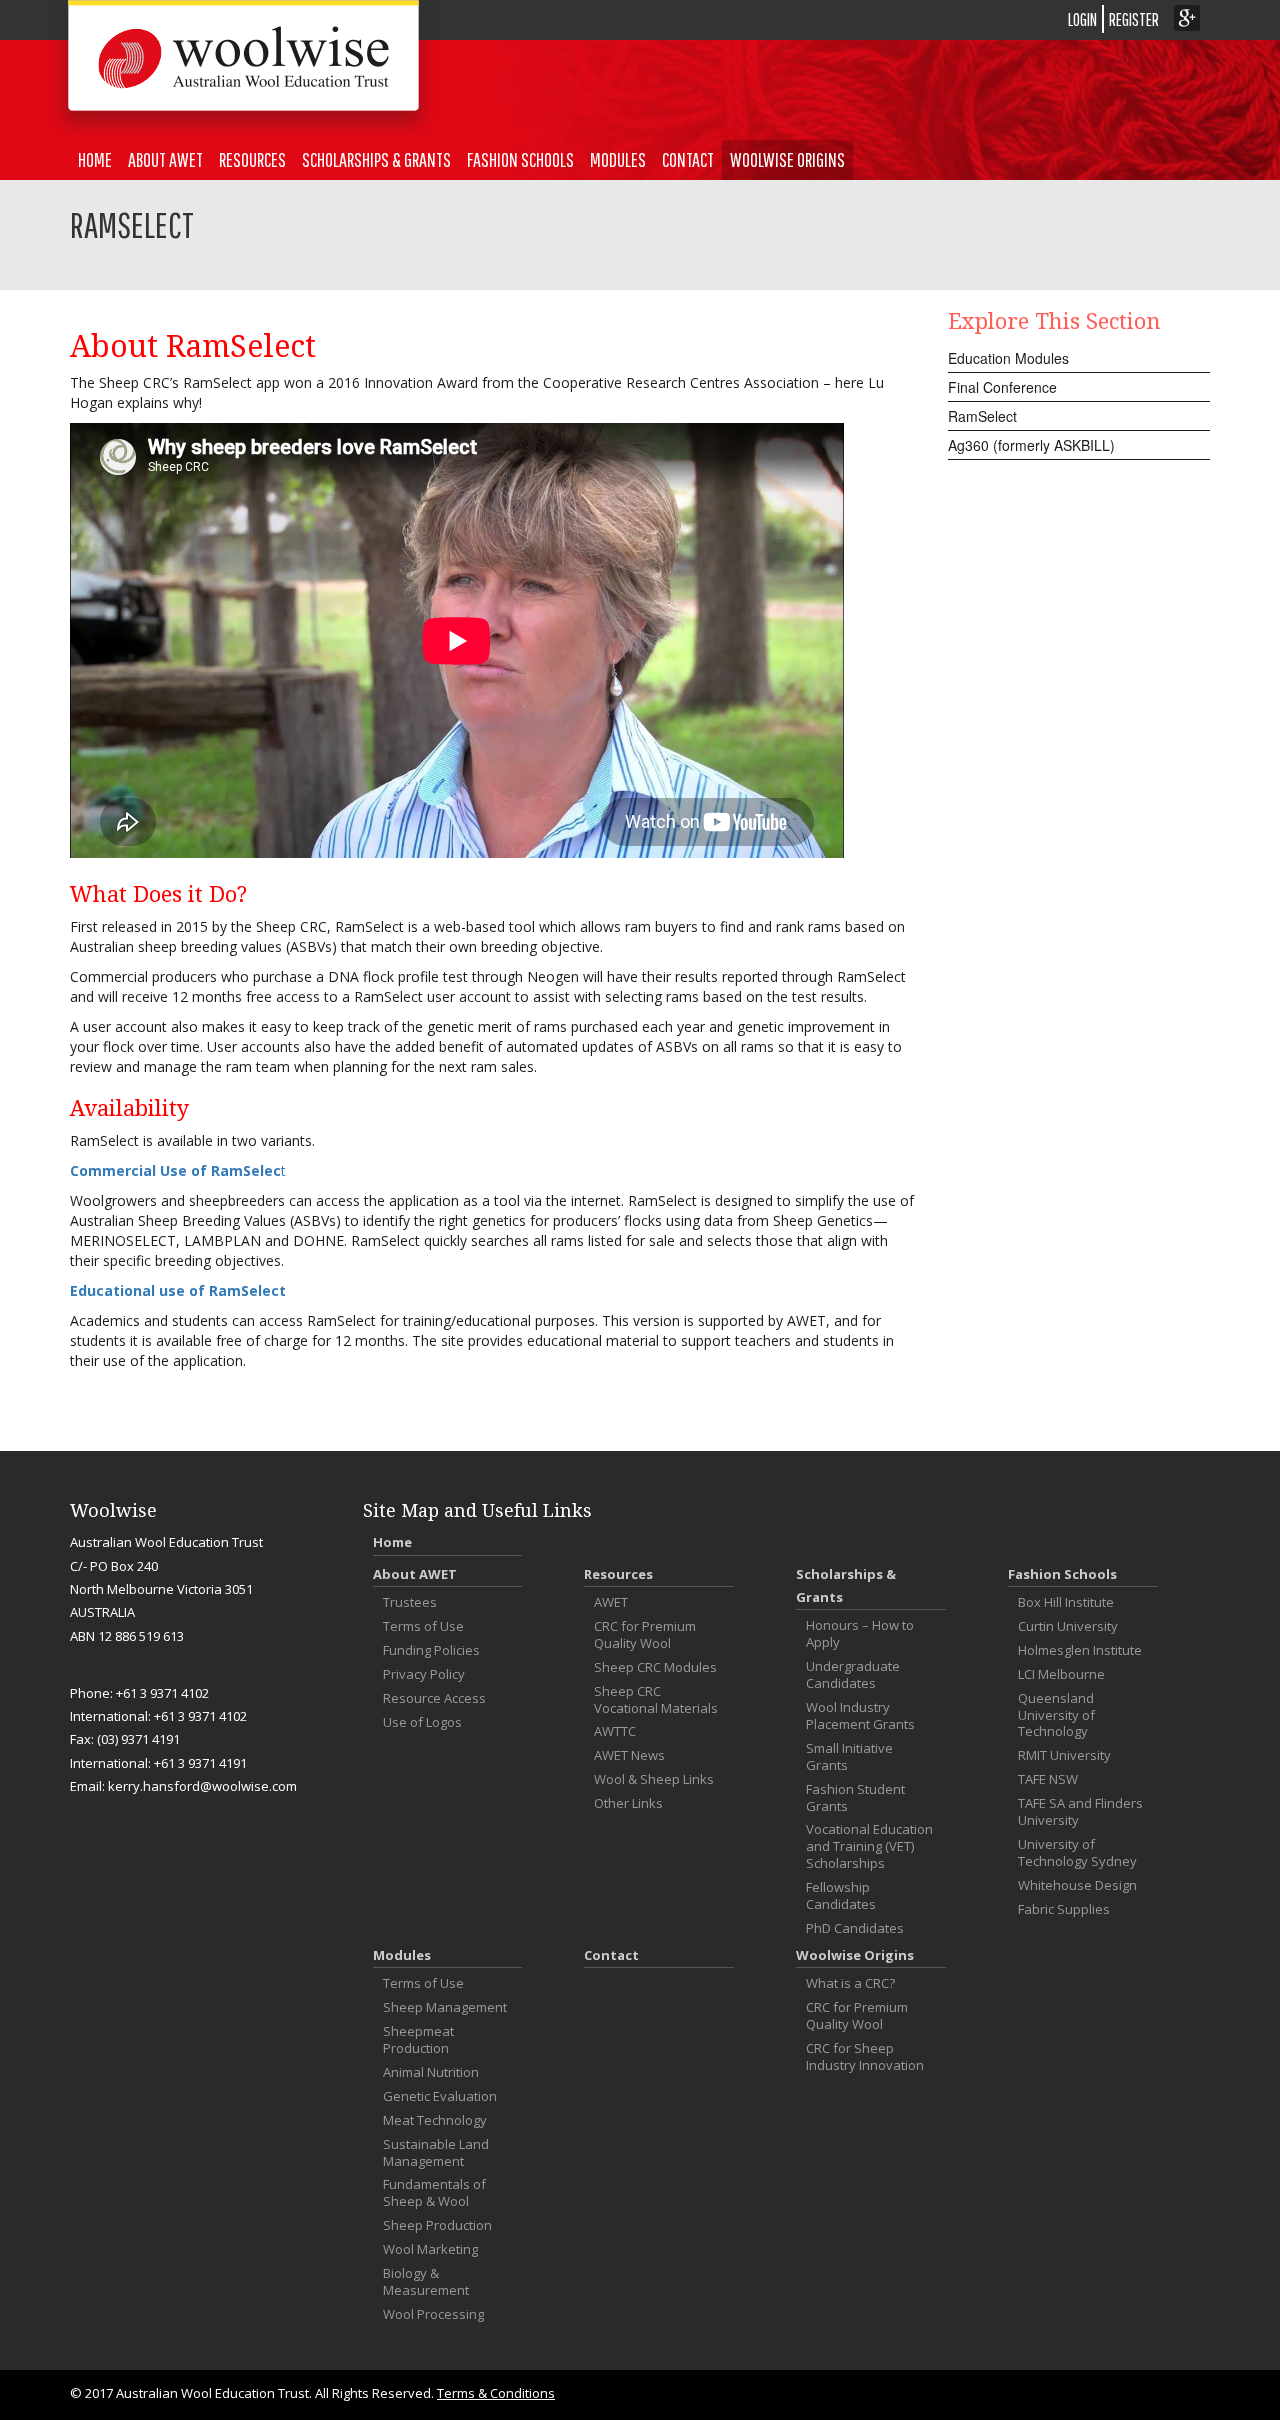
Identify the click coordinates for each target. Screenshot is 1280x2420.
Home (95, 159)
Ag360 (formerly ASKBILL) (1031, 445)
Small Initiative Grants (849, 1757)
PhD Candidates (855, 1928)
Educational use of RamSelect (178, 1290)
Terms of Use (423, 1626)
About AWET (165, 159)
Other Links (628, 1803)
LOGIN (1082, 19)
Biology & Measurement (426, 2282)
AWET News (629, 1755)
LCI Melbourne (1061, 1674)
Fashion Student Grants (855, 1798)
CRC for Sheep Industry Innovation (865, 2057)
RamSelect (982, 416)
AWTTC (615, 1731)
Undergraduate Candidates (853, 1675)
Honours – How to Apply (860, 1634)
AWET (611, 1602)
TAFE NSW (1048, 1779)
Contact (688, 159)
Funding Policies (431, 1650)
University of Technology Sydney (1077, 1853)
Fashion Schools (520, 159)
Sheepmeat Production (418, 2040)
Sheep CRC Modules (655, 1667)
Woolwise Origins (787, 159)
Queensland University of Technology (1056, 1715)
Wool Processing (433, 2314)
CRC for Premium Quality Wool (645, 1635)
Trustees (410, 1602)
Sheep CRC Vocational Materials (656, 1700)
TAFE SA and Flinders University (1080, 1812)
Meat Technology (435, 2120)
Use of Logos (422, 1722)
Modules (618, 159)
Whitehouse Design (1077, 1885)
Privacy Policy (424, 1674)
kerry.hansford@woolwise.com (202, 1786)
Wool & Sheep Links (654, 1779)
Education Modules (1008, 358)
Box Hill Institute (1066, 1602)
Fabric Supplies (1064, 1909)
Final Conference (1002, 387)
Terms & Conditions (496, 2393)
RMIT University (1064, 1755)
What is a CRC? (850, 1983)
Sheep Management (445, 2007)
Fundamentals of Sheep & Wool (434, 2193)
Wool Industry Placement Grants (860, 1716)
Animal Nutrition (431, 2072)
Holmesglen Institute (1080, 1650)
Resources (252, 159)
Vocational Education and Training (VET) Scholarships (869, 1846)
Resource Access (434, 1698)
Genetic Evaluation (440, 2096)
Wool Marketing (430, 2249)
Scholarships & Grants (376, 159)
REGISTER (1134, 19)
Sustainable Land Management (436, 2153)
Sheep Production (437, 2225)
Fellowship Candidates (841, 1896)
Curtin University (1068, 1626)
